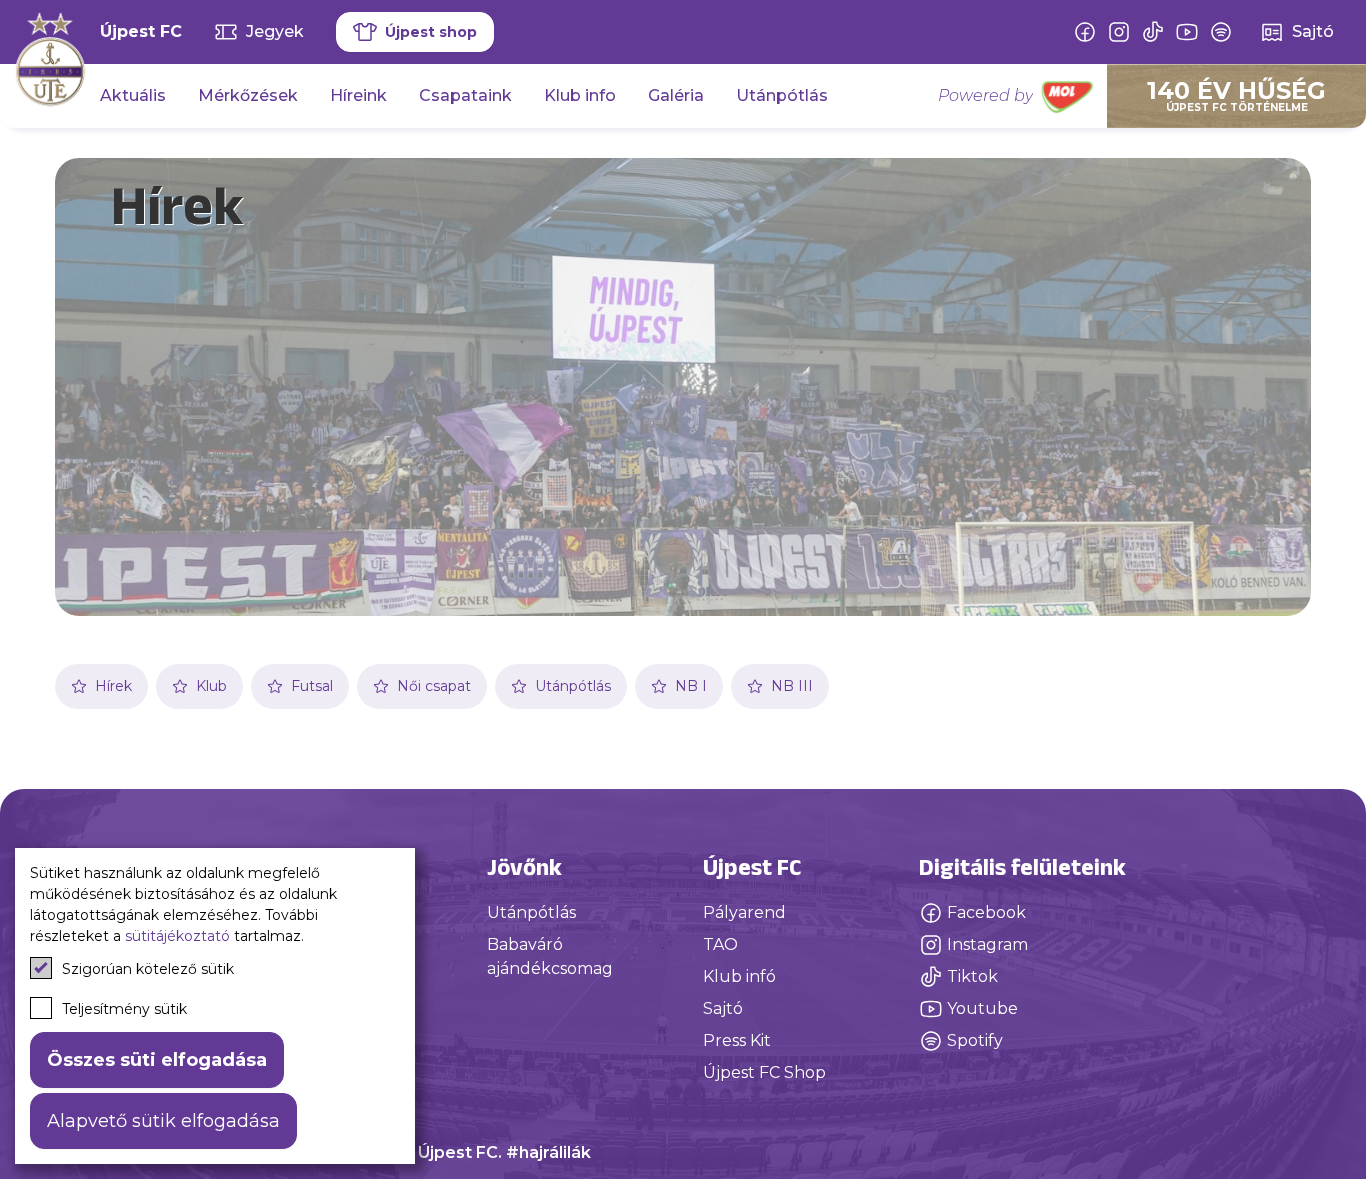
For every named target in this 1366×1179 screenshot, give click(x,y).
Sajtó (723, 1008)
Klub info (580, 95)
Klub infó (739, 976)
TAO (720, 944)
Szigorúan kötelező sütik (148, 969)
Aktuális (133, 95)
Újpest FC (141, 31)
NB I (691, 686)
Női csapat (434, 686)
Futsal (312, 686)
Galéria (676, 95)
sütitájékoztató (177, 936)
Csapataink (465, 95)
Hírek (113, 686)
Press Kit (737, 1040)
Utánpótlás (782, 95)
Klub (211, 686)
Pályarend (744, 912)
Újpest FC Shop (764, 1072)
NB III (792, 686)
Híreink (358, 95)
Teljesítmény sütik (124, 1009)
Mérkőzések (248, 95)
